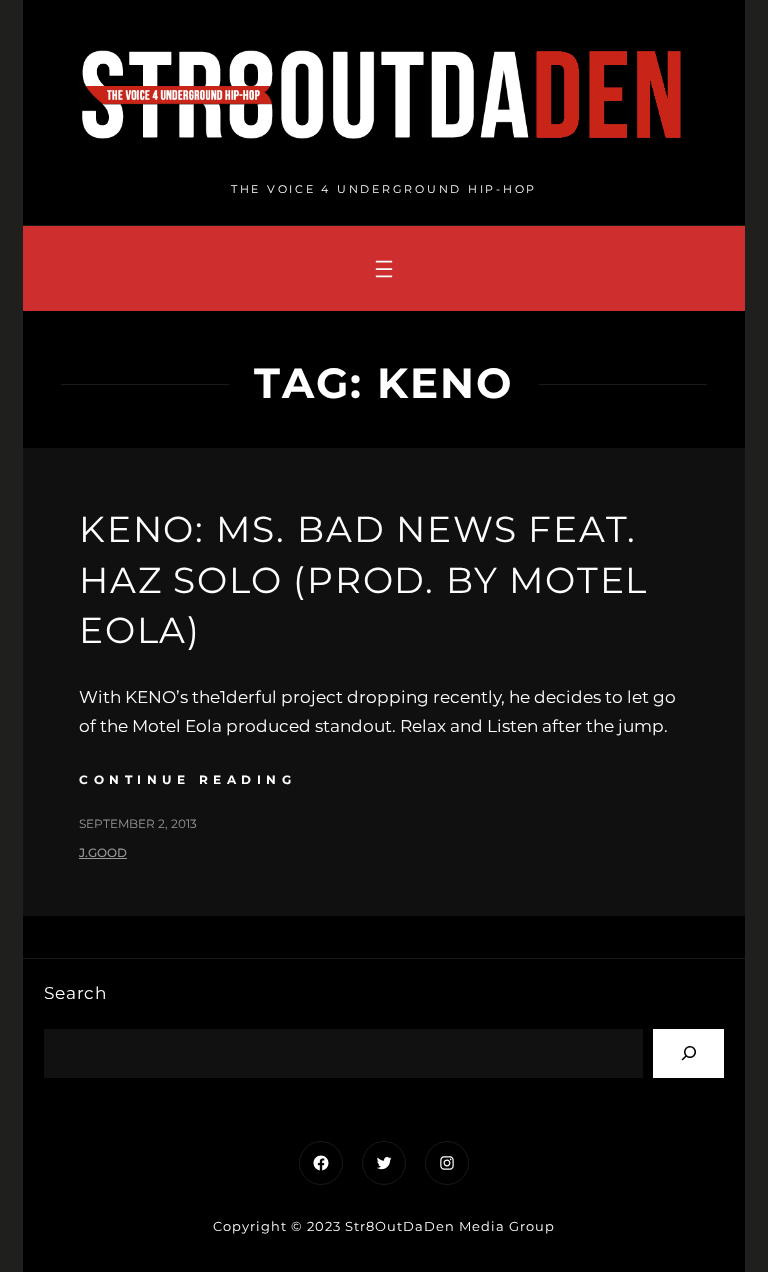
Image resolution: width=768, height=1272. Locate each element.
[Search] (688, 1053)
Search (75, 993)
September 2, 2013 (138, 823)
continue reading (187, 779)
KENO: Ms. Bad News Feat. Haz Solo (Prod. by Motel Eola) (363, 579)
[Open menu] (384, 269)
